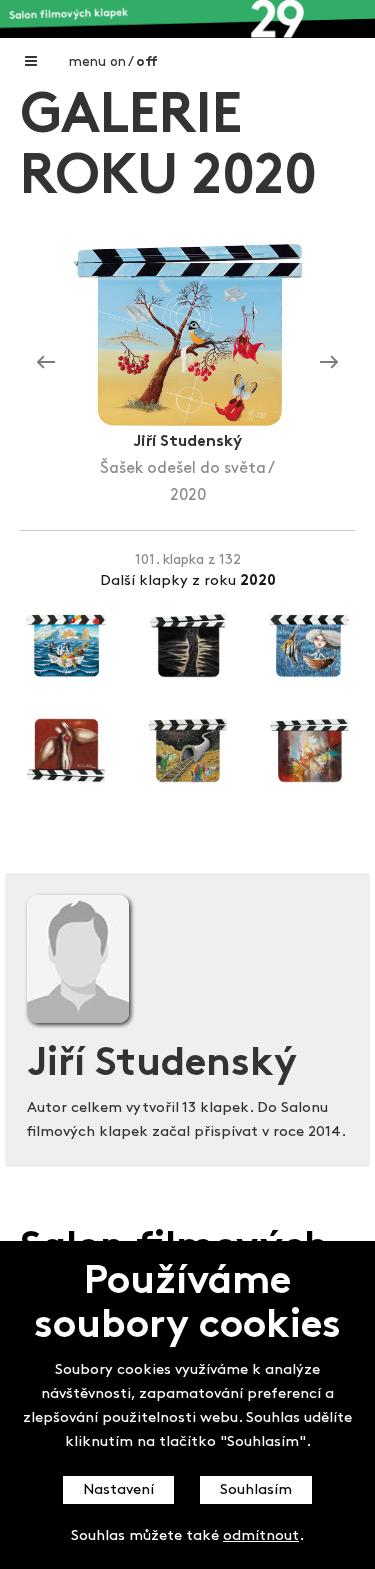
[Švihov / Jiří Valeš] (329, 363)
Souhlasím (256, 1490)
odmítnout (261, 1536)
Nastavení (118, 1490)
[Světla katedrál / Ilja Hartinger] (46, 363)
